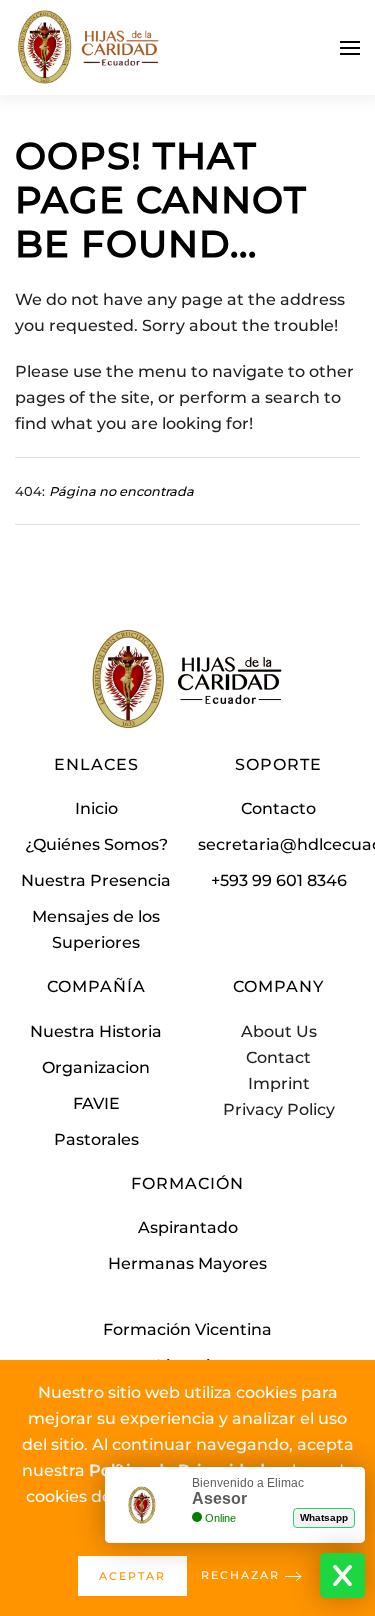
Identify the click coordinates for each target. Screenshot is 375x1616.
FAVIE (96, 1103)
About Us (279, 1031)
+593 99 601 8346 (279, 880)
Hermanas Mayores (187, 1263)
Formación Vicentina (187, 1329)
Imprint (279, 1083)
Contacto (278, 808)
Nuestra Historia (96, 1031)
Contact (278, 1057)
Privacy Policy (279, 1109)
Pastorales (96, 1139)
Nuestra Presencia (96, 880)
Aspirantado (188, 1227)
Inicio (96, 808)
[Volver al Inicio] (90, 47)
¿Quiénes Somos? (96, 844)
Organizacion (96, 1067)
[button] (350, 47)
